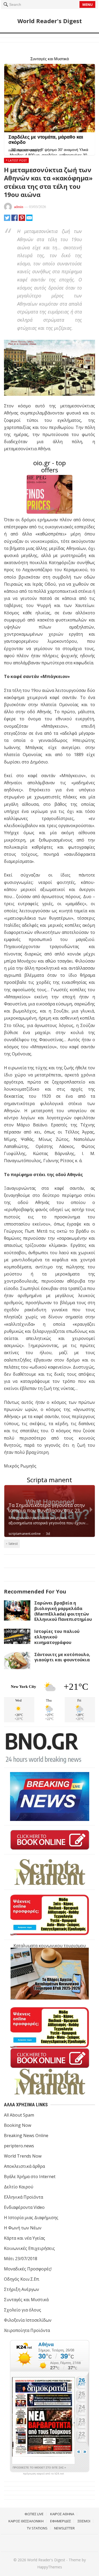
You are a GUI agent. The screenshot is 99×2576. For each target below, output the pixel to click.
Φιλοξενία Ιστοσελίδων (28, 2320)
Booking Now (18, 2125)
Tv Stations (37, 2528)
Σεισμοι (84, 2521)
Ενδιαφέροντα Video (24, 2207)
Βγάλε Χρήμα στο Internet (30, 2177)
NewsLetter (64, 2528)
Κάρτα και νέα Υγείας (25, 2238)
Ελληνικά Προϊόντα (23, 2197)
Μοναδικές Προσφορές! (28, 2269)
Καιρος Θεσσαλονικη (26, 2521)
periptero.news (19, 2146)
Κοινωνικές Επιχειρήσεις (29, 2248)
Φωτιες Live (34, 2514)
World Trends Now (23, 2156)
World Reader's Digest (50, 21)
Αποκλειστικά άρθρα (24, 2166)
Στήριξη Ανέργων (22, 2289)
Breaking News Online (26, 2135)
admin (19, 207)
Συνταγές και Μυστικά (26, 2300)
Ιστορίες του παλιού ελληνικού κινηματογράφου (57, 1637)
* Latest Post (16, 160)
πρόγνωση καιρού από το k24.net (43, 2474)
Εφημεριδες (61, 2521)
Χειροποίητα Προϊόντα (27, 2330)
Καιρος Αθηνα (62, 2514)
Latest (13, 1543)
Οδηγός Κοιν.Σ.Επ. (22, 2279)
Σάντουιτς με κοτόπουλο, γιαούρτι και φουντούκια (62, 1657)
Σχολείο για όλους (23, 2310)
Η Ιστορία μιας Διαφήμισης (31, 2218)
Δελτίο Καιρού (19, 2187)
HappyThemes (50, 2567)
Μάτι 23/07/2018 (21, 2259)
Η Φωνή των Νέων (23, 2228)
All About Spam (19, 2115)
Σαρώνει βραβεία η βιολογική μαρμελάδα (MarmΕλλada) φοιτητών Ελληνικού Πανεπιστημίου (63, 1611)
